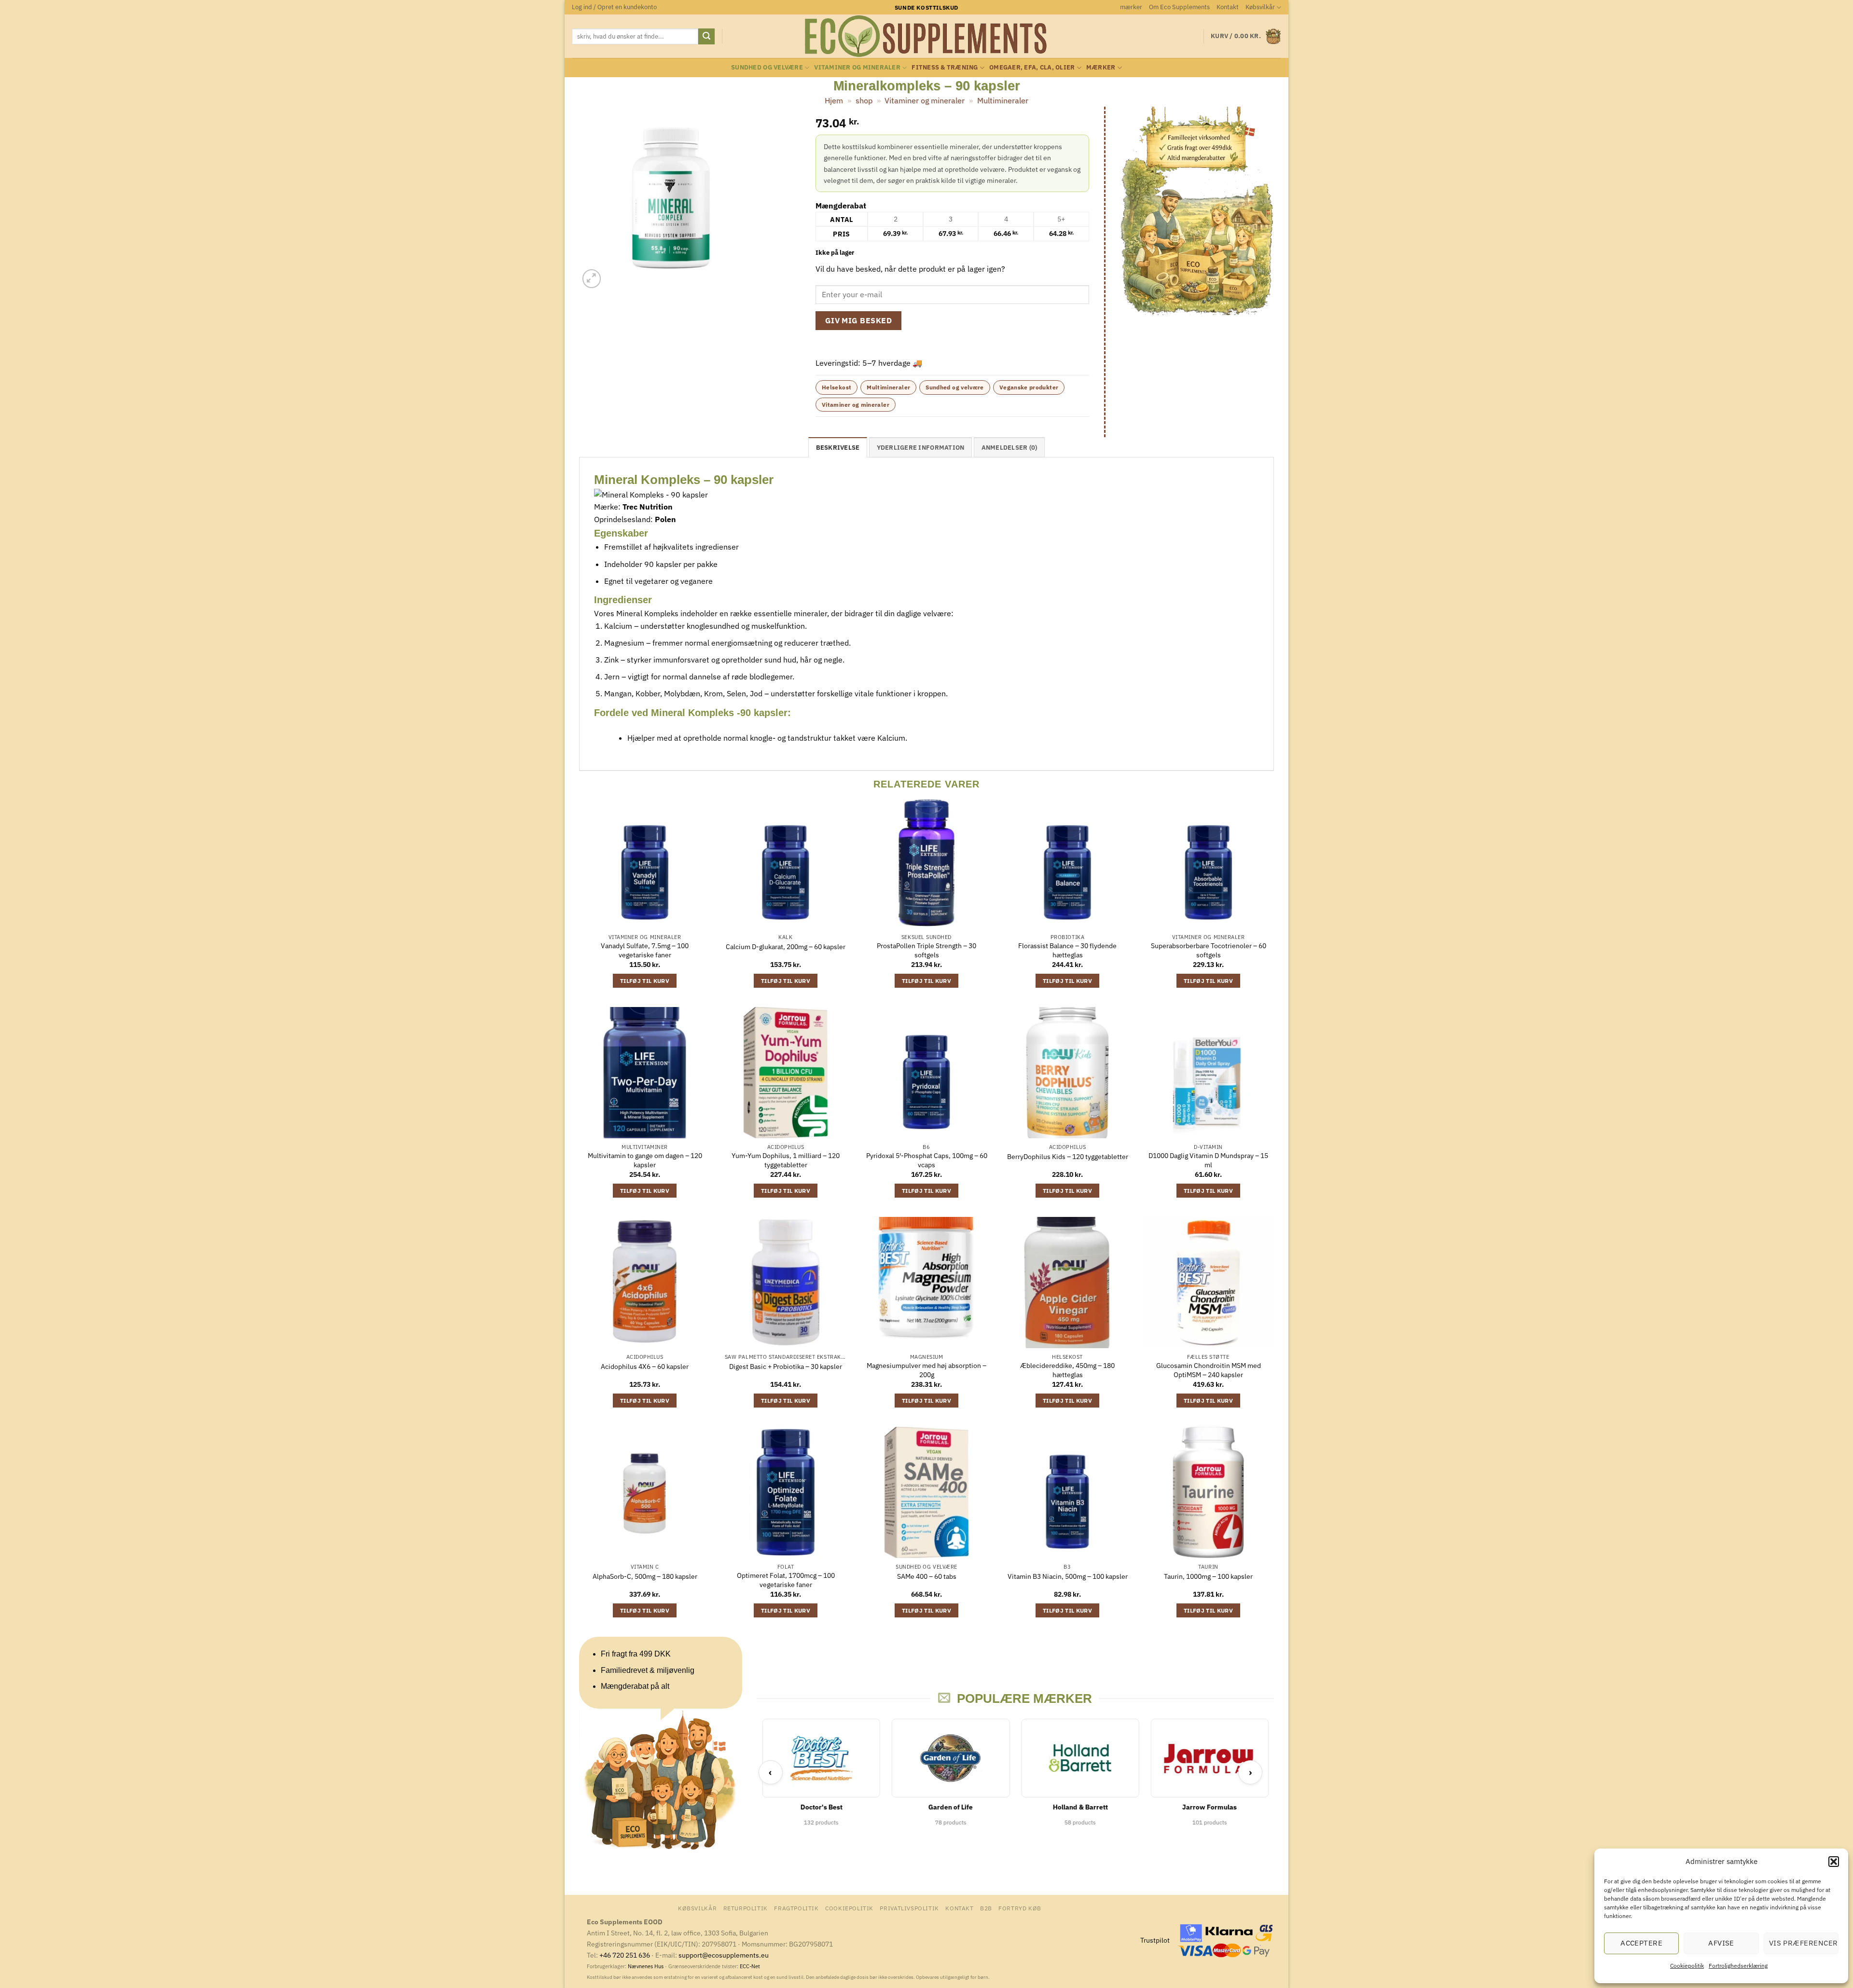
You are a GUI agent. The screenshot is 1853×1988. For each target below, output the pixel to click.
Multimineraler (1003, 100)
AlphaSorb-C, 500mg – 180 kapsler (645, 1576)
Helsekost (837, 387)
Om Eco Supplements (1179, 7)
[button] (1834, 1862)
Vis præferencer (1804, 1943)
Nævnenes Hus (646, 1966)
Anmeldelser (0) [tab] (1009, 448)
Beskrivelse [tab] (838, 448)
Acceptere (1641, 1943)
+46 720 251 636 (625, 1955)
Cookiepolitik (1687, 1966)
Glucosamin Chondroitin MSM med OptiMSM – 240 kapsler (1209, 1370)
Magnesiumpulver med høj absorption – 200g (926, 1370)
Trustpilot (1155, 1940)
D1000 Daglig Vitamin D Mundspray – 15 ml (1208, 1160)
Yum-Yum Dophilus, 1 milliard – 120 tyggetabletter (786, 1160)
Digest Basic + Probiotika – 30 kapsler (786, 1367)
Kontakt (1228, 7)
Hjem (834, 100)
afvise (1721, 1943)
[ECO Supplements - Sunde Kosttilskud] (927, 36)
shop (864, 100)
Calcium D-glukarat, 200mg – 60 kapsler (786, 947)
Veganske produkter (1029, 387)
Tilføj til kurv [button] (645, 981)
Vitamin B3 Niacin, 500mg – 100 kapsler (1068, 1576)
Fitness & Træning (945, 67)
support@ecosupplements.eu (724, 1955)
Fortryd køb (1020, 1908)
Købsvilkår (1260, 7)
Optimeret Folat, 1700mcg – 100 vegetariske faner (786, 1580)
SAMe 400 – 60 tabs (927, 1576)
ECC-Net (750, 1966)
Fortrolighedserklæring (1738, 1966)
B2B (986, 1908)
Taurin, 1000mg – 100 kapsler (1208, 1576)
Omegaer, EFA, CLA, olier (1032, 67)
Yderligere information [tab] (921, 448)
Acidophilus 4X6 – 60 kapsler (645, 1367)
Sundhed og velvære (767, 67)
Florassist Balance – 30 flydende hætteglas (1067, 950)
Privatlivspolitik (909, 1908)
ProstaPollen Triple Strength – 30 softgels (926, 950)
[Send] (706, 37)
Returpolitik (746, 1908)
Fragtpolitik (796, 1908)
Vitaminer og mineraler (857, 67)
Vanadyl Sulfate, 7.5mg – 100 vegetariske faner (645, 950)
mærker (1131, 7)
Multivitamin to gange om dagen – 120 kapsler (645, 1160)
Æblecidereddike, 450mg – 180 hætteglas (1067, 1370)
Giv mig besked (859, 320)
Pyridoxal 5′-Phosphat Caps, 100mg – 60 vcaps (927, 1160)
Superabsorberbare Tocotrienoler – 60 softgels (1209, 950)
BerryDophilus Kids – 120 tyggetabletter (1068, 1157)
